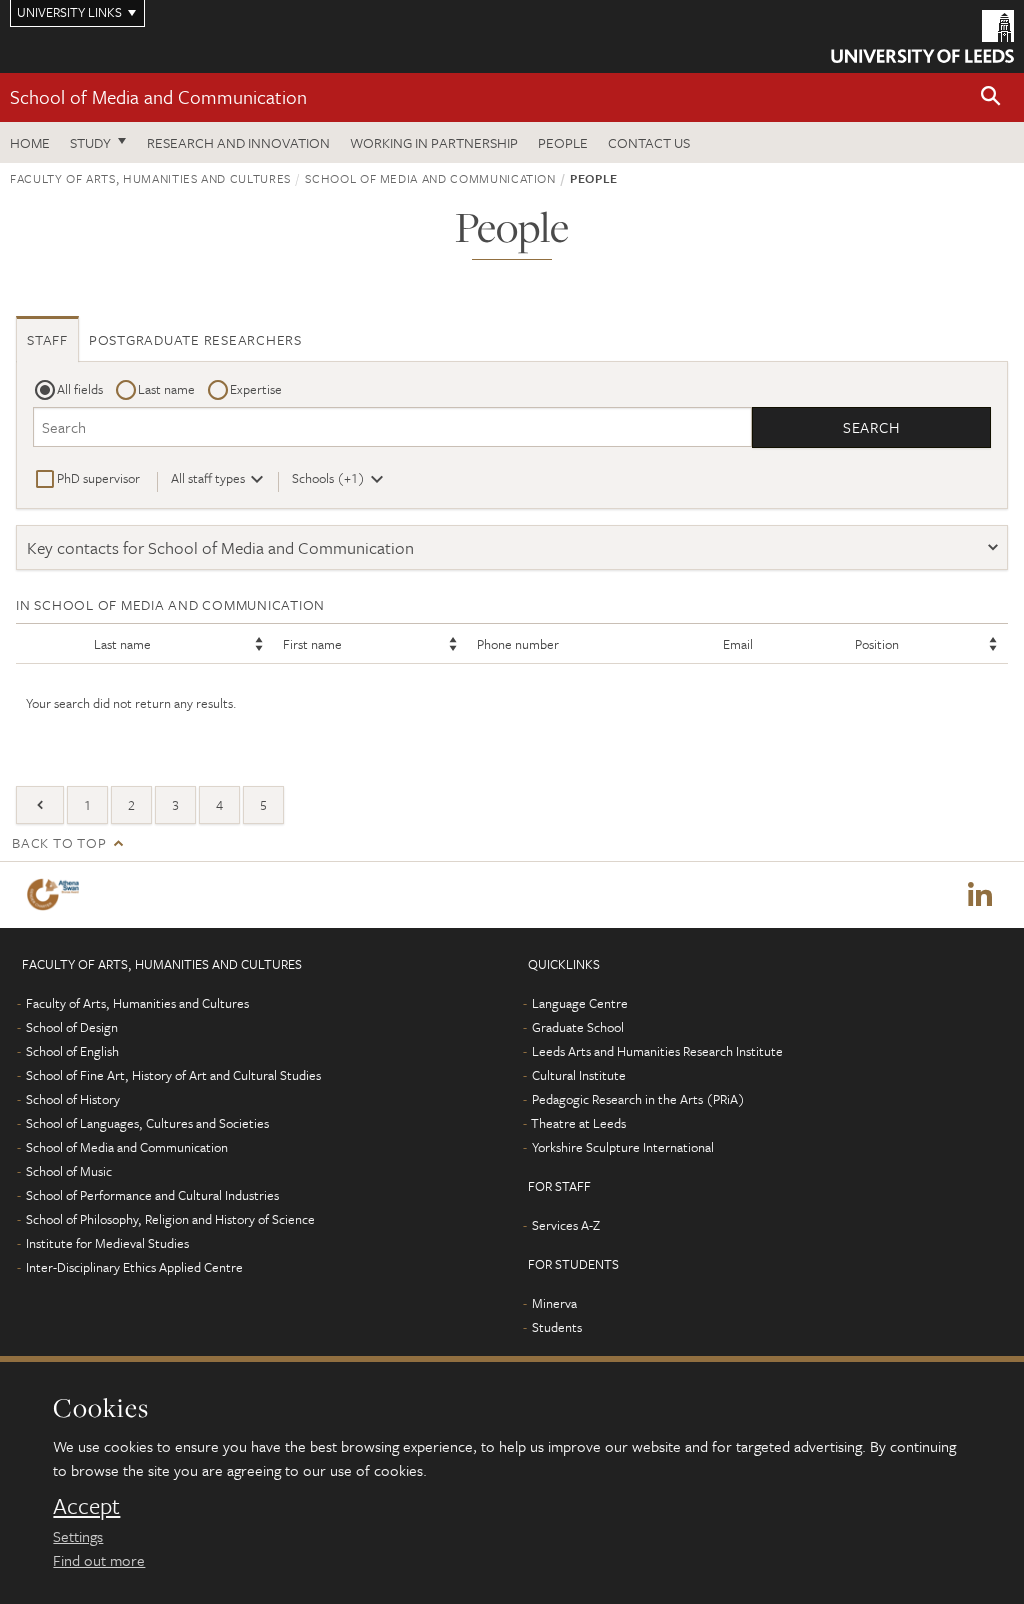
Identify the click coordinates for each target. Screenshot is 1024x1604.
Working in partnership (434, 142)
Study (90, 142)
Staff (47, 339)
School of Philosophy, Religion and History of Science (170, 1219)
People (563, 142)
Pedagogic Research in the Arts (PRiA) (638, 1099)
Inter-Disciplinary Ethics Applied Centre (134, 1267)
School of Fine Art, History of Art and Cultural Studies (173, 1075)
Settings (78, 1536)
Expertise (256, 389)
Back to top (59, 842)
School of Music (69, 1171)
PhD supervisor (98, 478)
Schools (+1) (328, 478)
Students (557, 1327)
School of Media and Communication (158, 96)
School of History (73, 1099)
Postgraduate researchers (195, 339)
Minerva (554, 1303)
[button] (991, 97)
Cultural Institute (579, 1075)
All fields (80, 389)
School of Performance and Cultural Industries (152, 1195)
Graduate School (578, 1027)
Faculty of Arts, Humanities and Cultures (150, 178)
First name (312, 644)
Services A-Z (566, 1225)
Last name (166, 389)
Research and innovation (238, 142)
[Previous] (40, 805)
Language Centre (580, 1003)
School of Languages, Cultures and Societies (147, 1123)
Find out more (99, 1560)
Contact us (649, 142)
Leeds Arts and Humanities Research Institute (657, 1051)
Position (877, 644)
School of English (72, 1051)
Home (30, 142)
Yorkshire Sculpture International (623, 1147)
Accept (86, 1506)
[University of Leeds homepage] (922, 36)
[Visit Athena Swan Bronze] (57, 894)
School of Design (72, 1027)
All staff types (208, 478)
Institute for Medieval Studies (107, 1243)
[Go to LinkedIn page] (980, 895)
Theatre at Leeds (578, 1123)
